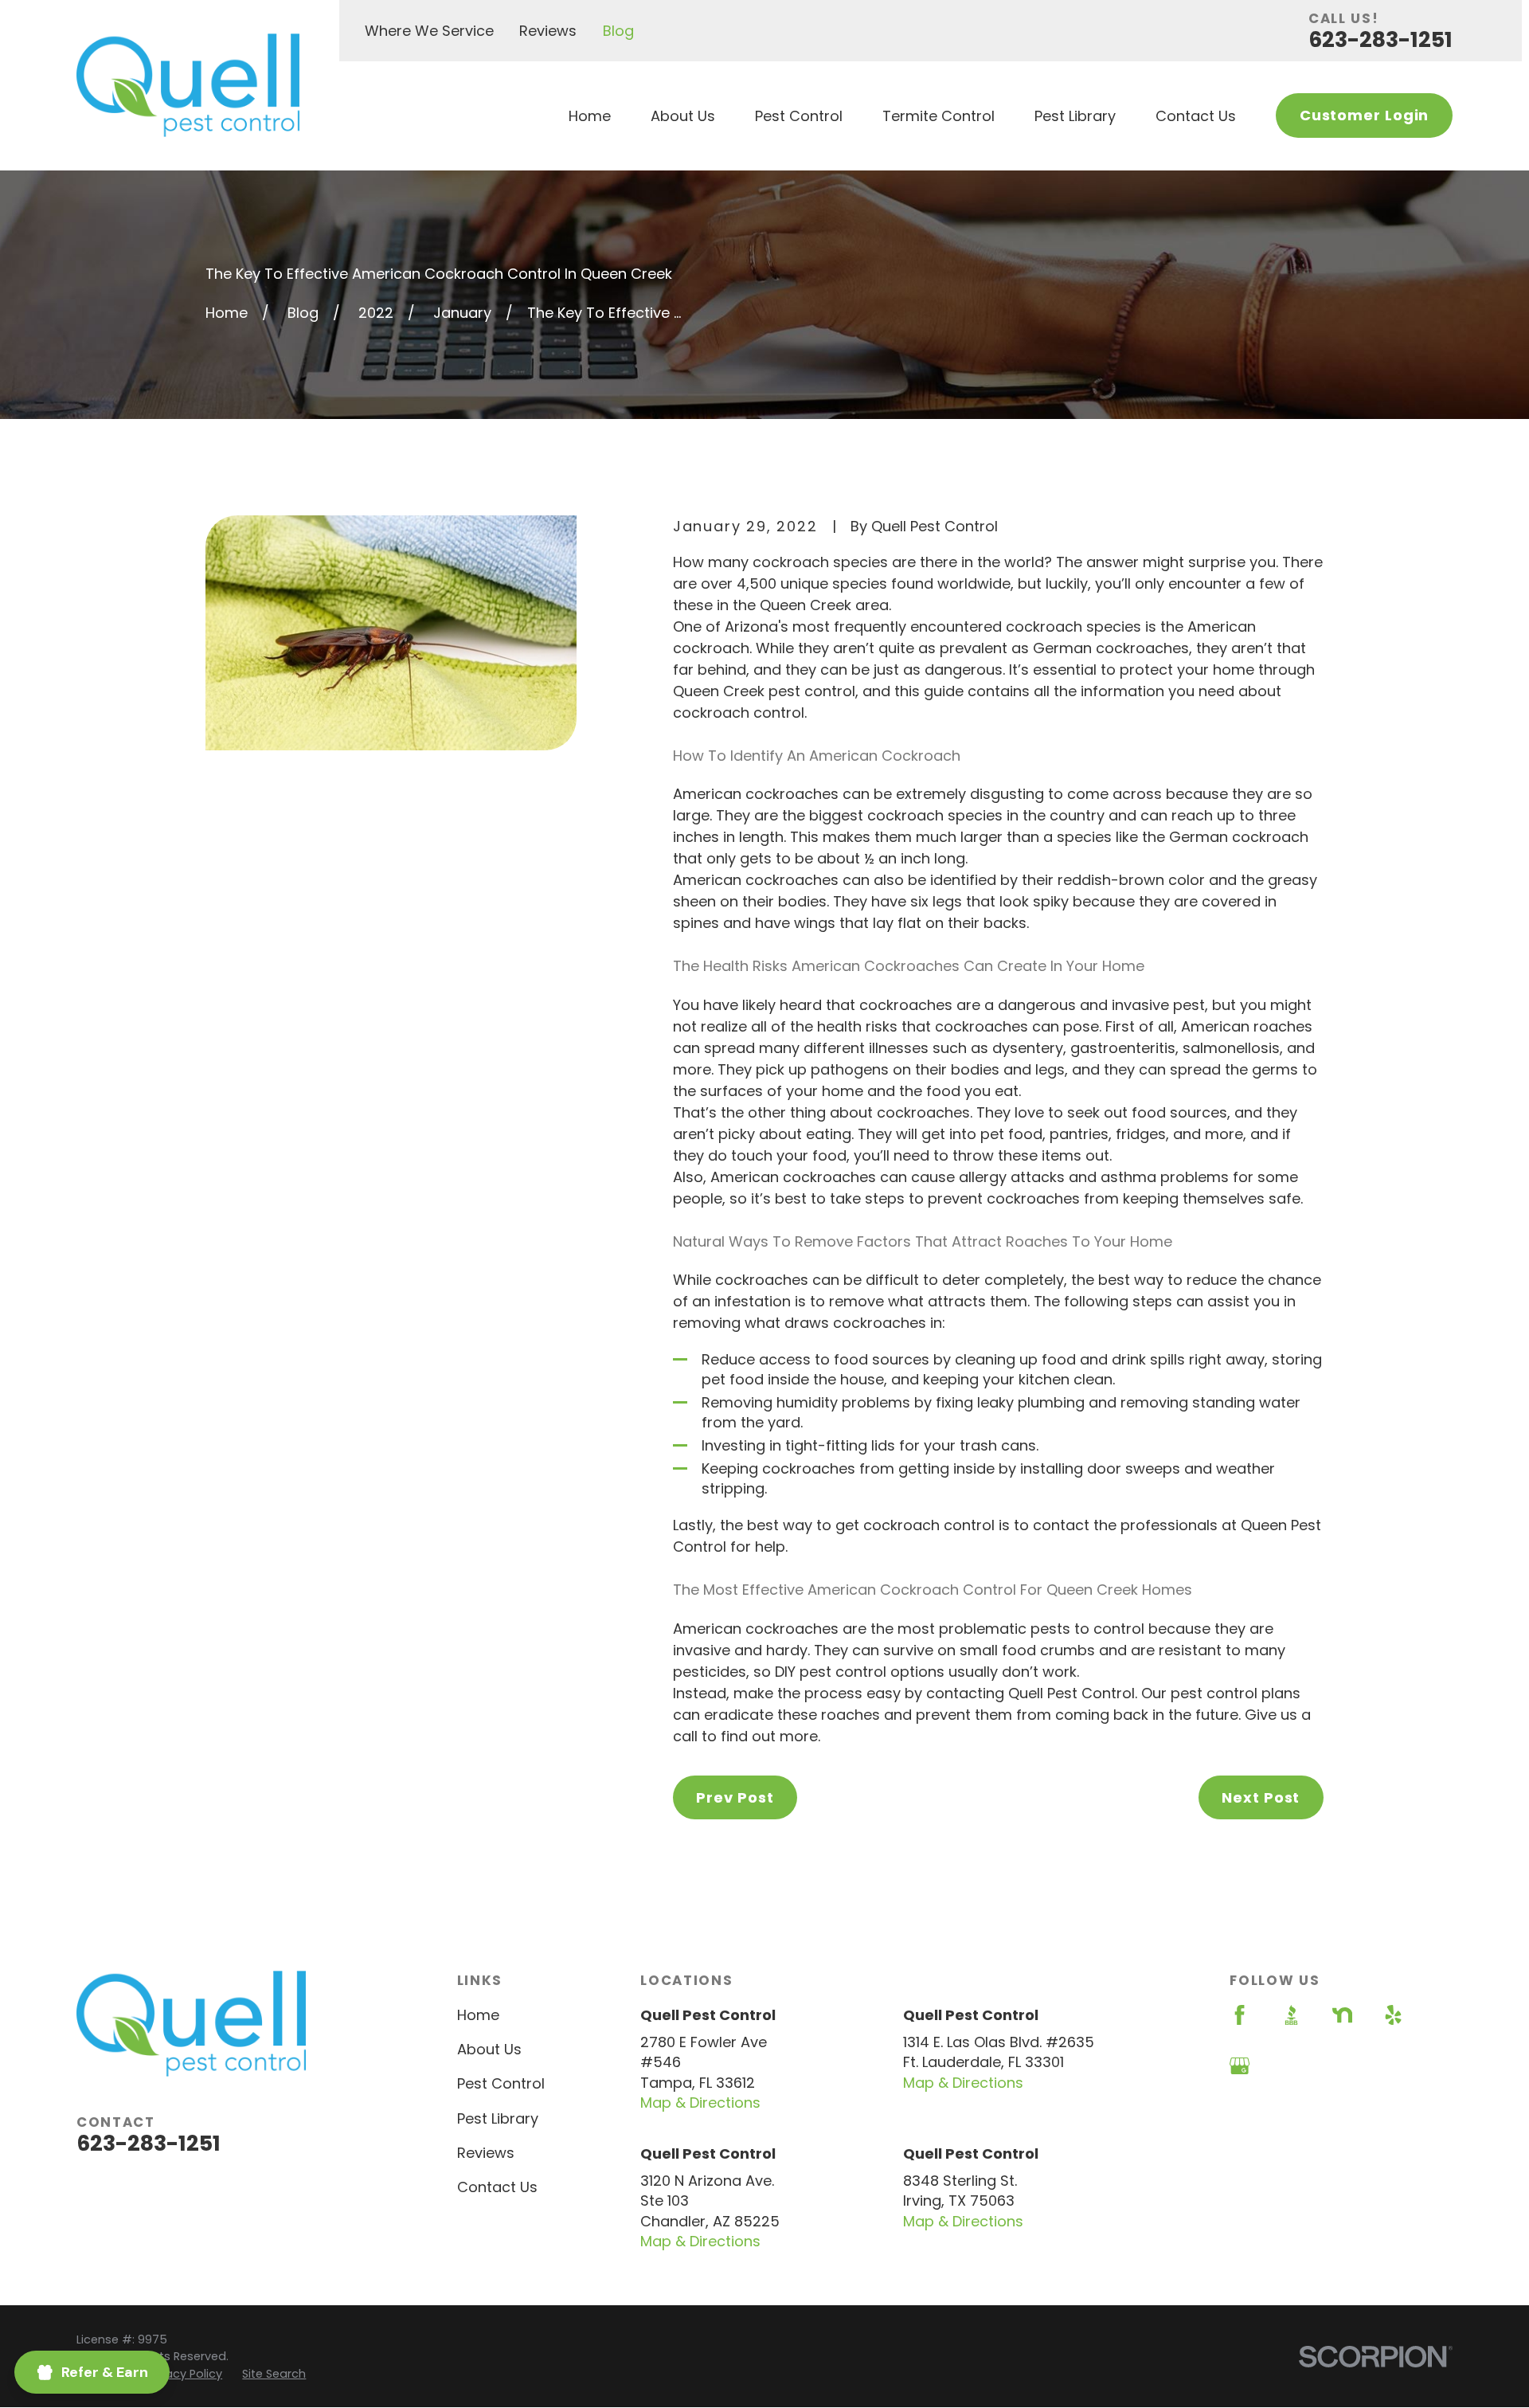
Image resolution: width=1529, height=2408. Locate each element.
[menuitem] (184, 2374)
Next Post (1261, 1797)
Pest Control (501, 2083)
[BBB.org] (1291, 2015)
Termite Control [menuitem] (939, 116)
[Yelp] (1393, 2015)
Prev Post (735, 1797)
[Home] (188, 85)
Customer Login (1365, 115)
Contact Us (497, 2187)
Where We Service (429, 31)
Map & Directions (700, 2103)
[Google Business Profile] (1240, 2066)
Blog (618, 31)
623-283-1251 (1380, 39)
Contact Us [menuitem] (1196, 116)
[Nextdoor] (1342, 2015)
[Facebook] (1240, 2015)
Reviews (548, 31)
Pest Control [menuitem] (799, 116)
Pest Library (498, 2118)
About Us (489, 2049)
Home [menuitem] (590, 116)
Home (478, 2015)
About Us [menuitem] (683, 116)
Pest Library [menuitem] (1075, 116)
